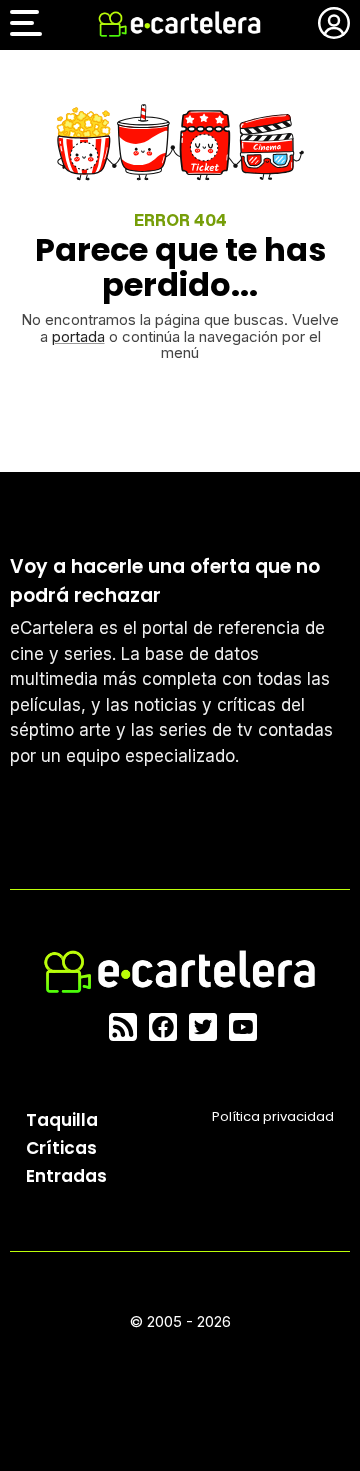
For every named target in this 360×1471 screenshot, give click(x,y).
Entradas (66, 1176)
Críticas (61, 1148)
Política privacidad (273, 1116)
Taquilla (62, 1120)
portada (78, 336)
